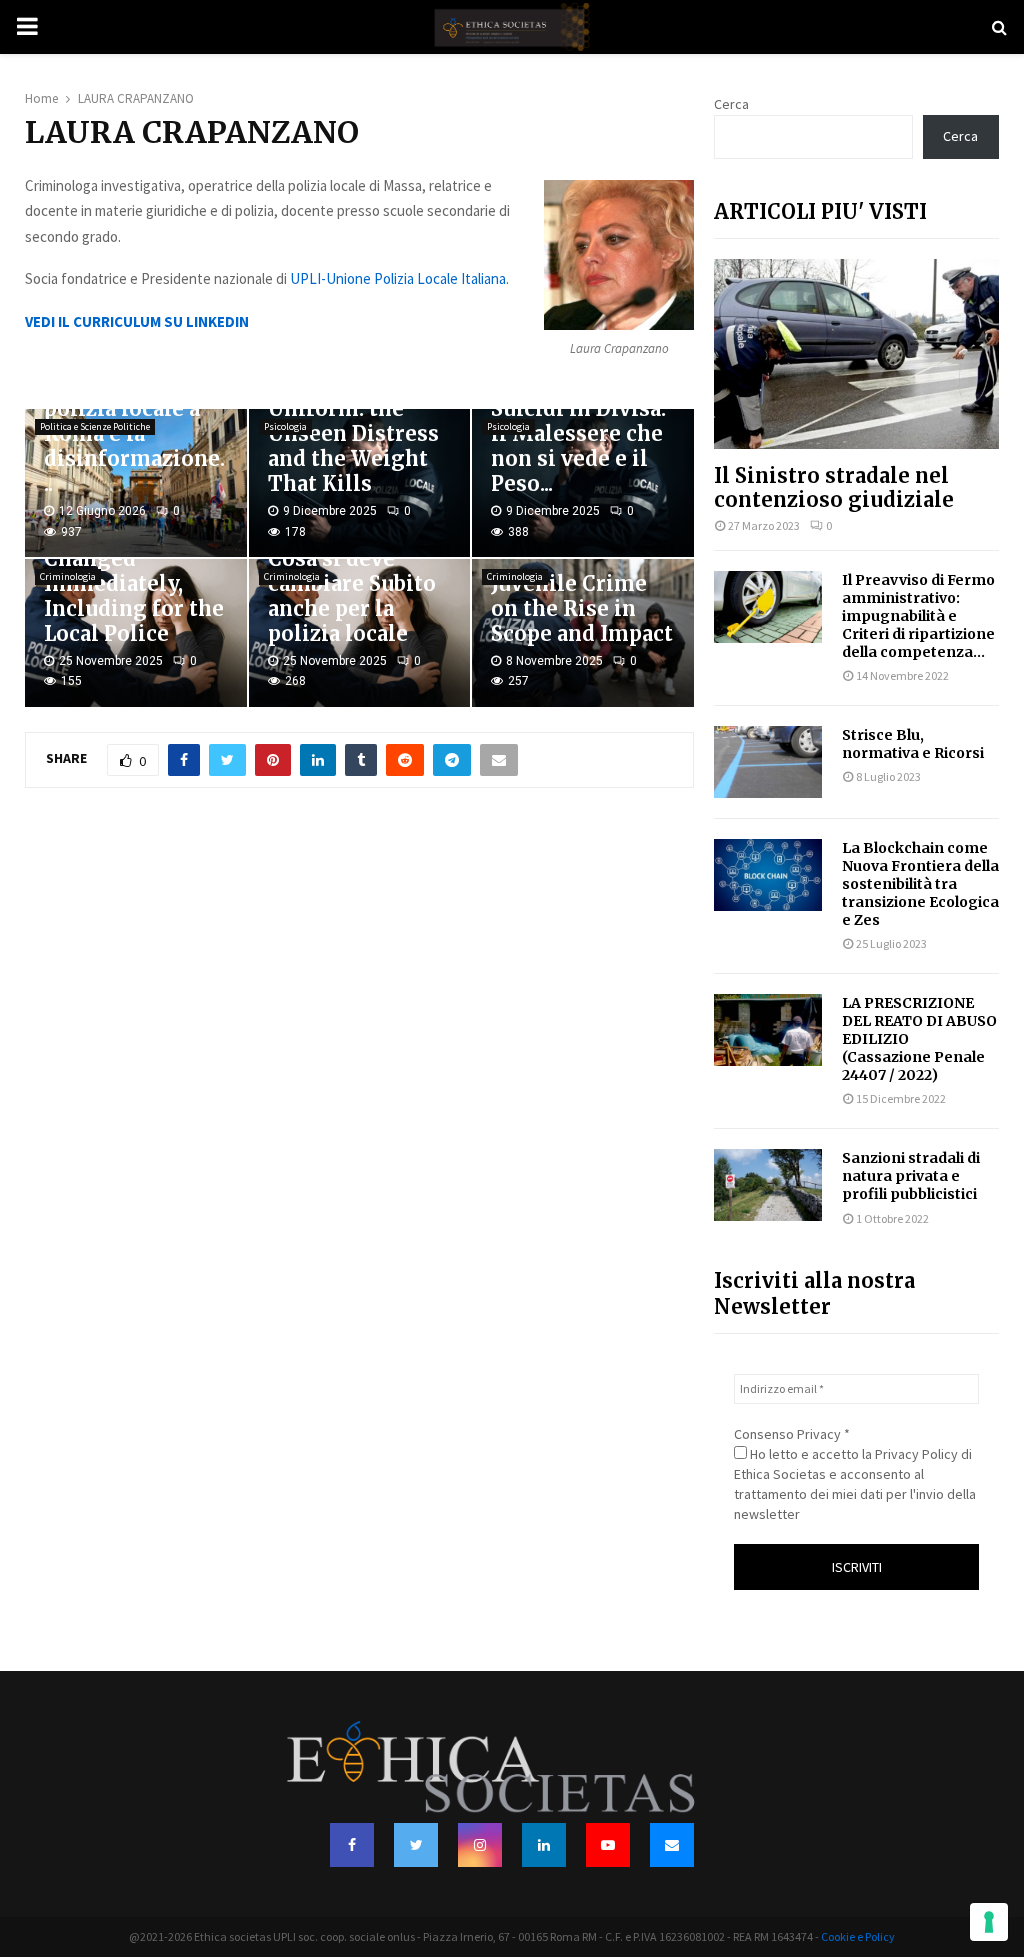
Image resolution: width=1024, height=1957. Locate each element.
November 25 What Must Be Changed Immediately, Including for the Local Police (134, 571)
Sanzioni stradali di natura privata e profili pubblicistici (911, 1176)
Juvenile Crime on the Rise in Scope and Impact (582, 608)
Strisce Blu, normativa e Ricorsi (913, 744)
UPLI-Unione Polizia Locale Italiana (398, 278)
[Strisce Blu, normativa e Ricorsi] (768, 762)
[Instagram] (480, 1845)
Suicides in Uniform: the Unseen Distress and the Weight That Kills (353, 433)
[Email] (672, 1845)
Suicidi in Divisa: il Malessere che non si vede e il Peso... (578, 446)
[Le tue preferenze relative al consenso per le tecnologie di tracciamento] (989, 1922)
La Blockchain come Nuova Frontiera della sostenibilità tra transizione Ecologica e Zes (920, 884)
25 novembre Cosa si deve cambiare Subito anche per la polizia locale (352, 583)
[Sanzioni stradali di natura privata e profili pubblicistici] (768, 1185)
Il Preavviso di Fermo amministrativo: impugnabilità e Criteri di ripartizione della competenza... (918, 616)
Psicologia (285, 426)
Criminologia (68, 576)
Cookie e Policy (858, 1936)
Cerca (731, 104)
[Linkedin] (544, 1845)
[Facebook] (352, 1845)
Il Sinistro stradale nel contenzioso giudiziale (834, 487)
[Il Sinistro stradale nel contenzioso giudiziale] (856, 354)
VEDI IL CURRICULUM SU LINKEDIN (137, 321)
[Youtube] (608, 1845)
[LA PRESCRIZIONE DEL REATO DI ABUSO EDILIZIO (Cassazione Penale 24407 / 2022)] (768, 1030)
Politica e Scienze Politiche (95, 426)
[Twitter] (416, 1845)
